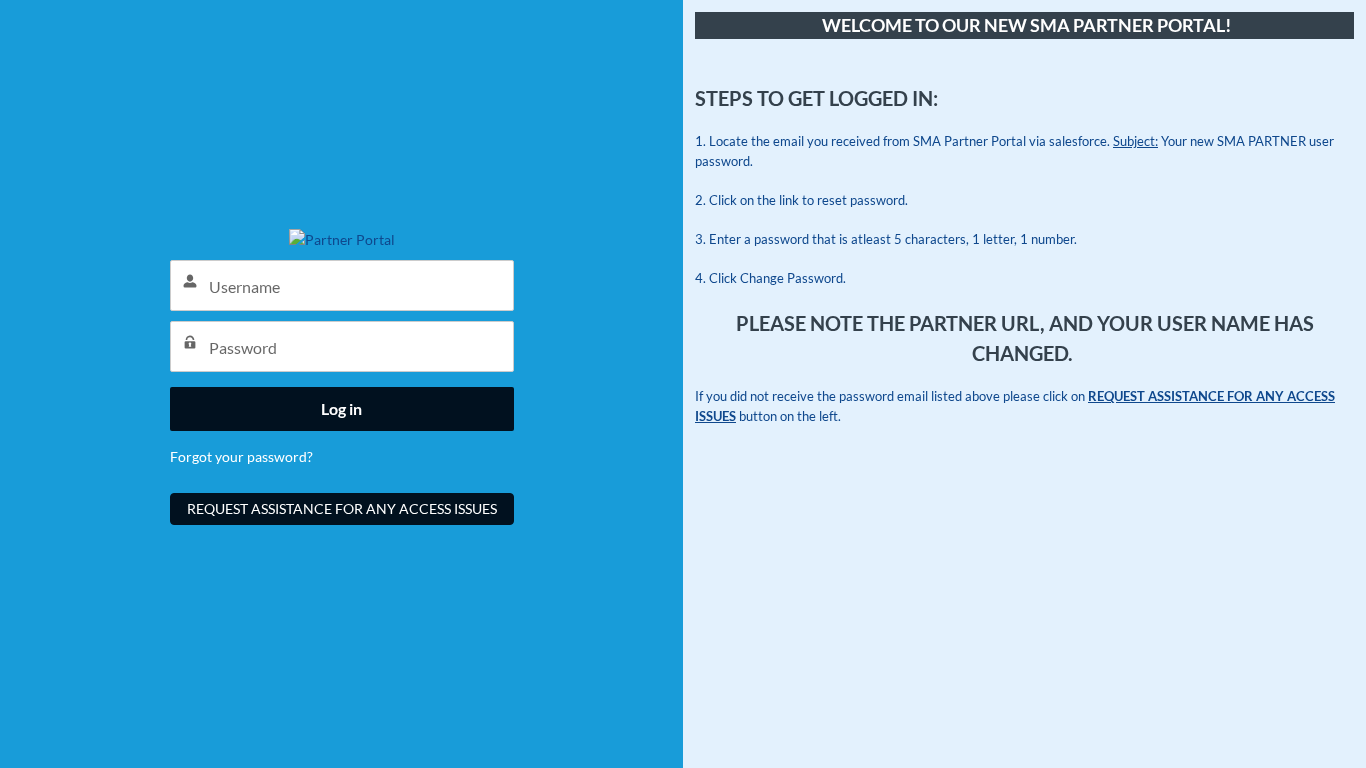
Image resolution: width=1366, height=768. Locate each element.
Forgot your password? (241, 456)
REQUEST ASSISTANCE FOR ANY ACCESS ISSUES (342, 508)
